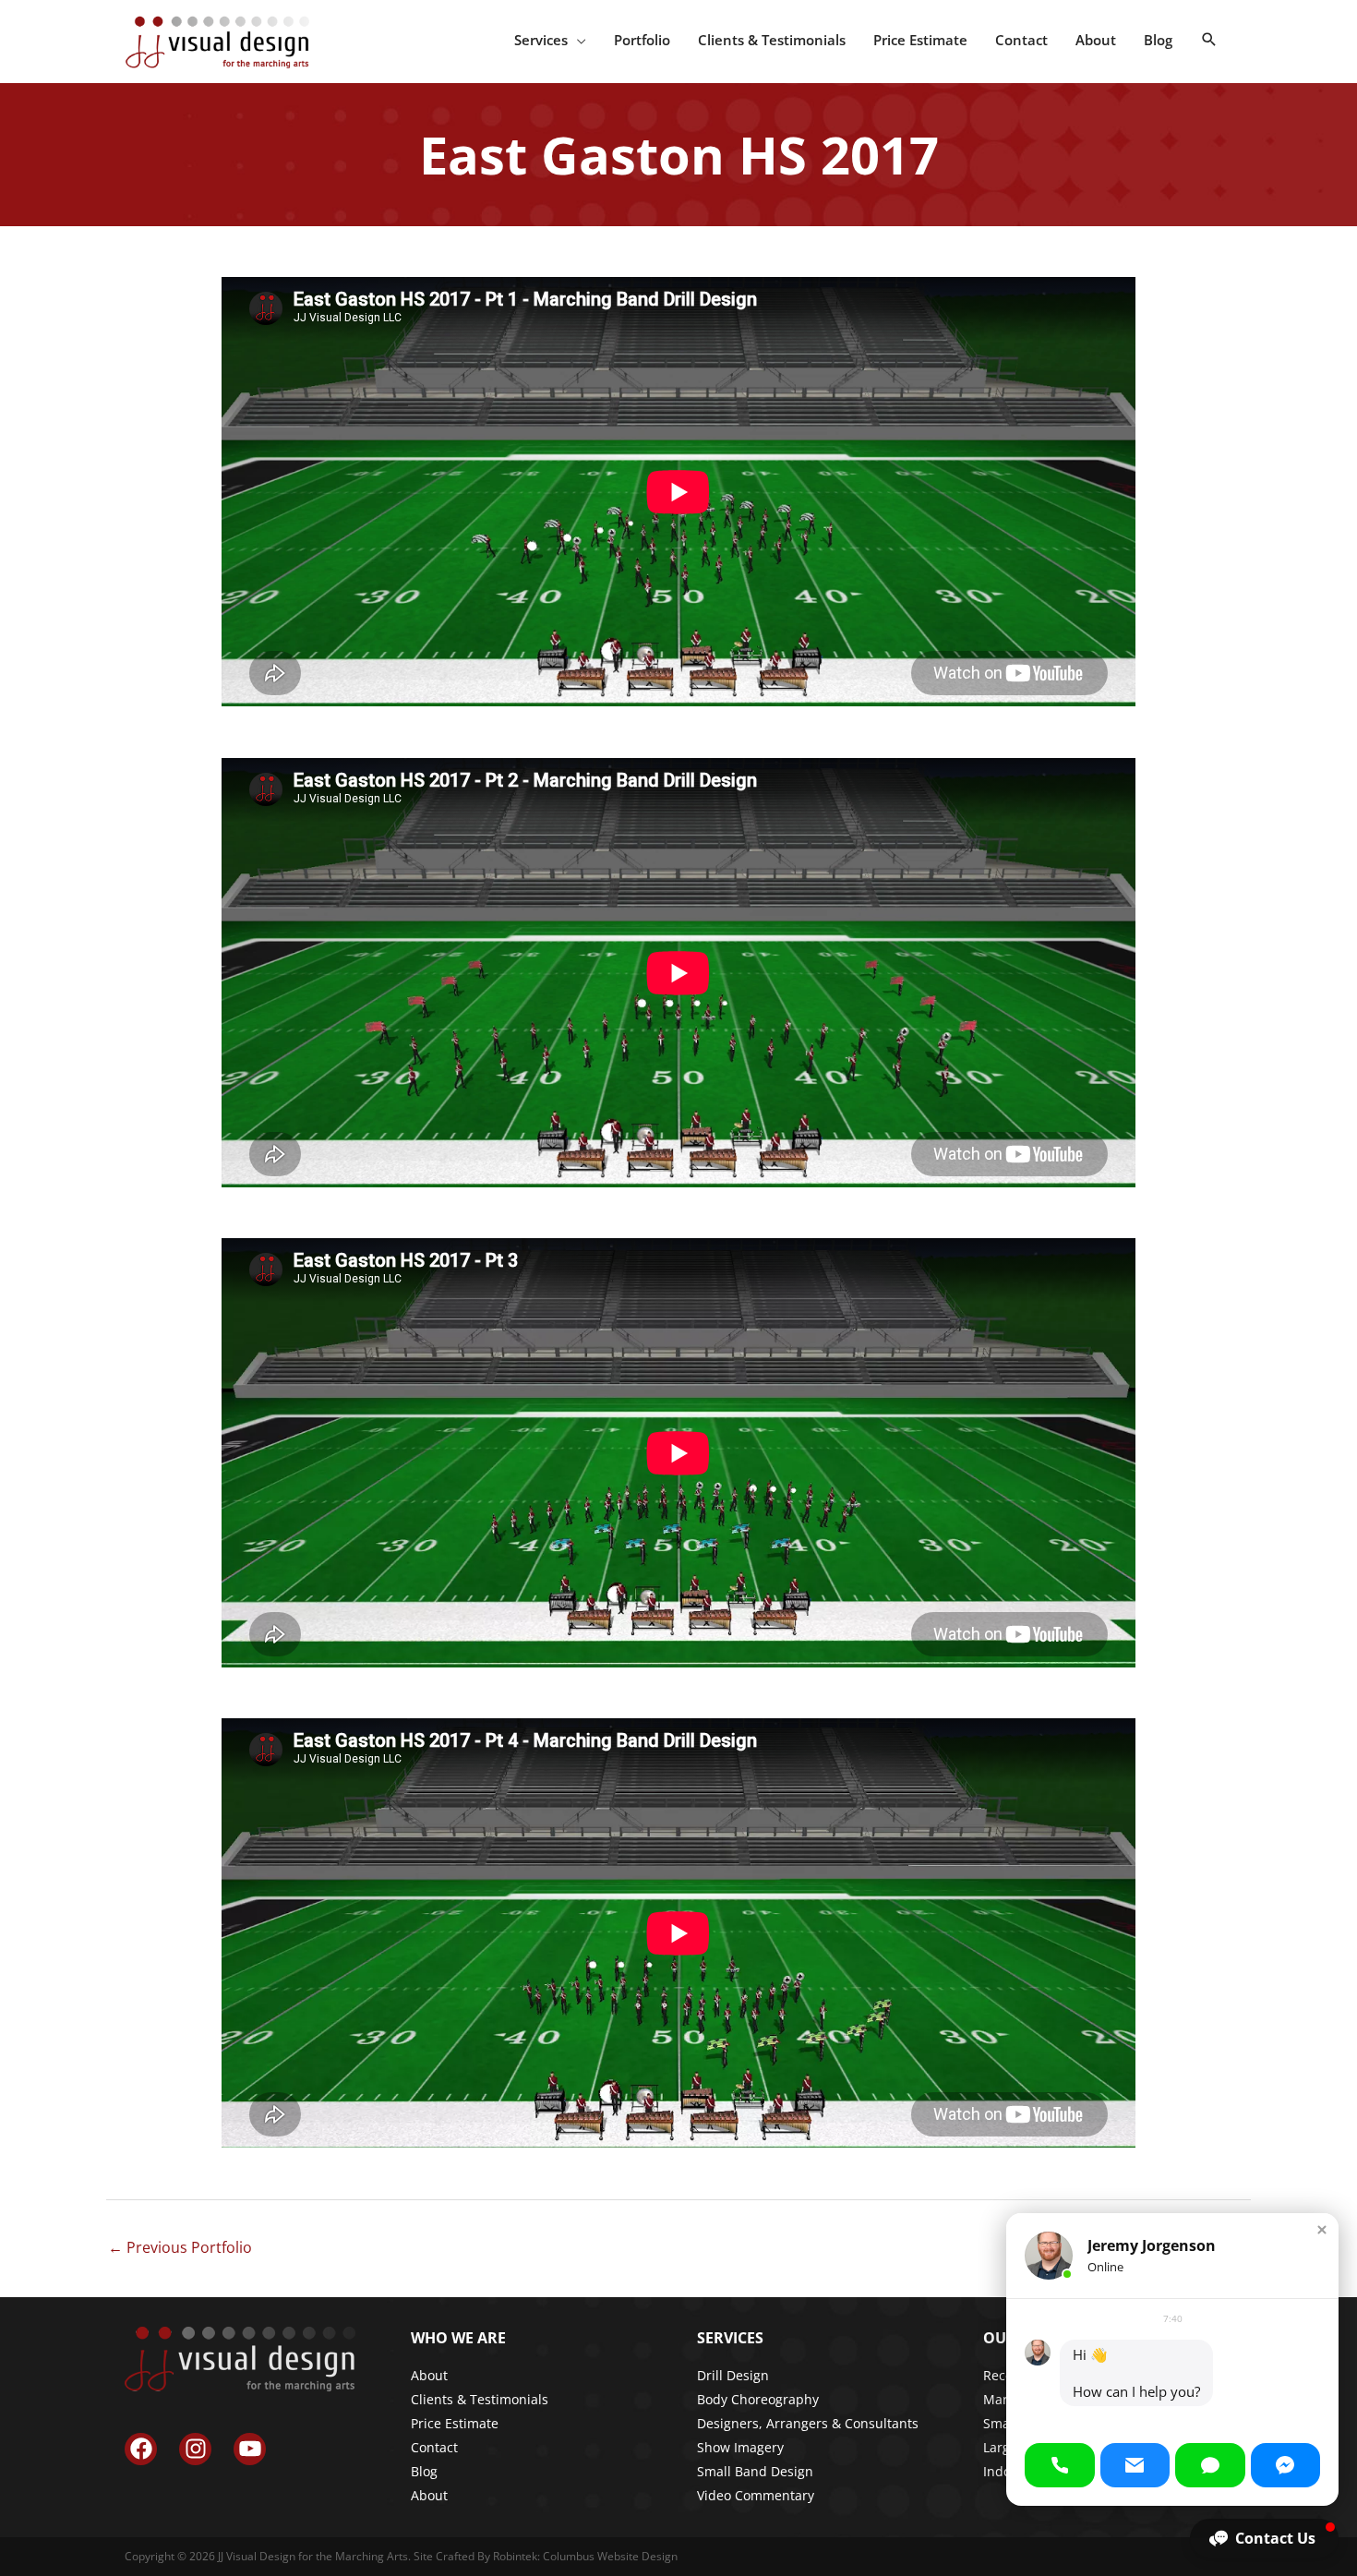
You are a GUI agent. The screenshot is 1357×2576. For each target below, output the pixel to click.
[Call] (1060, 2465)
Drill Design (733, 2375)
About (429, 2375)
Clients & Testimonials (480, 2399)
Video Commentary (756, 2495)
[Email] (1135, 2465)
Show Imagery (740, 2447)
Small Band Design (755, 2471)
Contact (434, 2447)
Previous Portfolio (180, 2247)
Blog (424, 2471)
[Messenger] (1286, 2465)
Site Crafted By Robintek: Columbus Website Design (546, 2556)
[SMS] (1210, 2465)
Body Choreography (758, 2399)
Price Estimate (455, 2423)
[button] (1209, 40)
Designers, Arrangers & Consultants (808, 2423)
